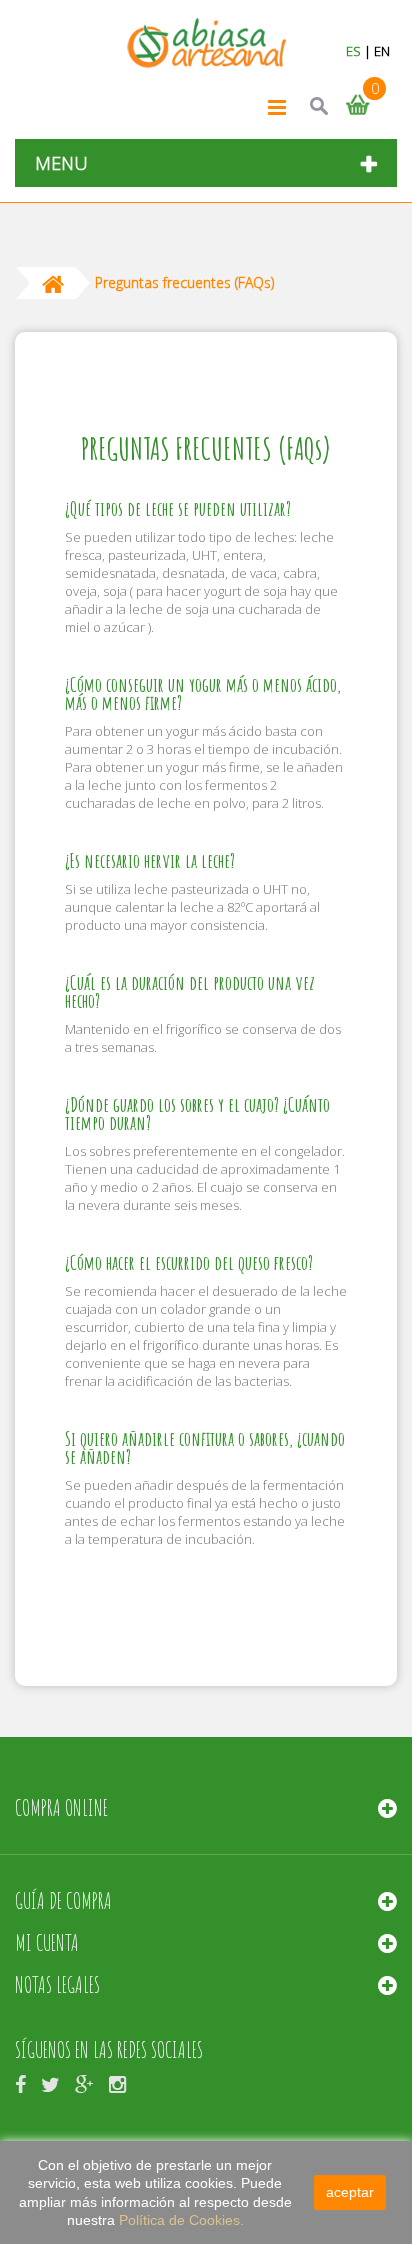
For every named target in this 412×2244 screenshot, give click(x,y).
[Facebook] (20, 2082)
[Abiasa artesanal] (206, 43)
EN (382, 51)
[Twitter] (50, 2082)
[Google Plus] (84, 2082)
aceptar (350, 2192)
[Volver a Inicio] (53, 283)
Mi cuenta (47, 1942)
